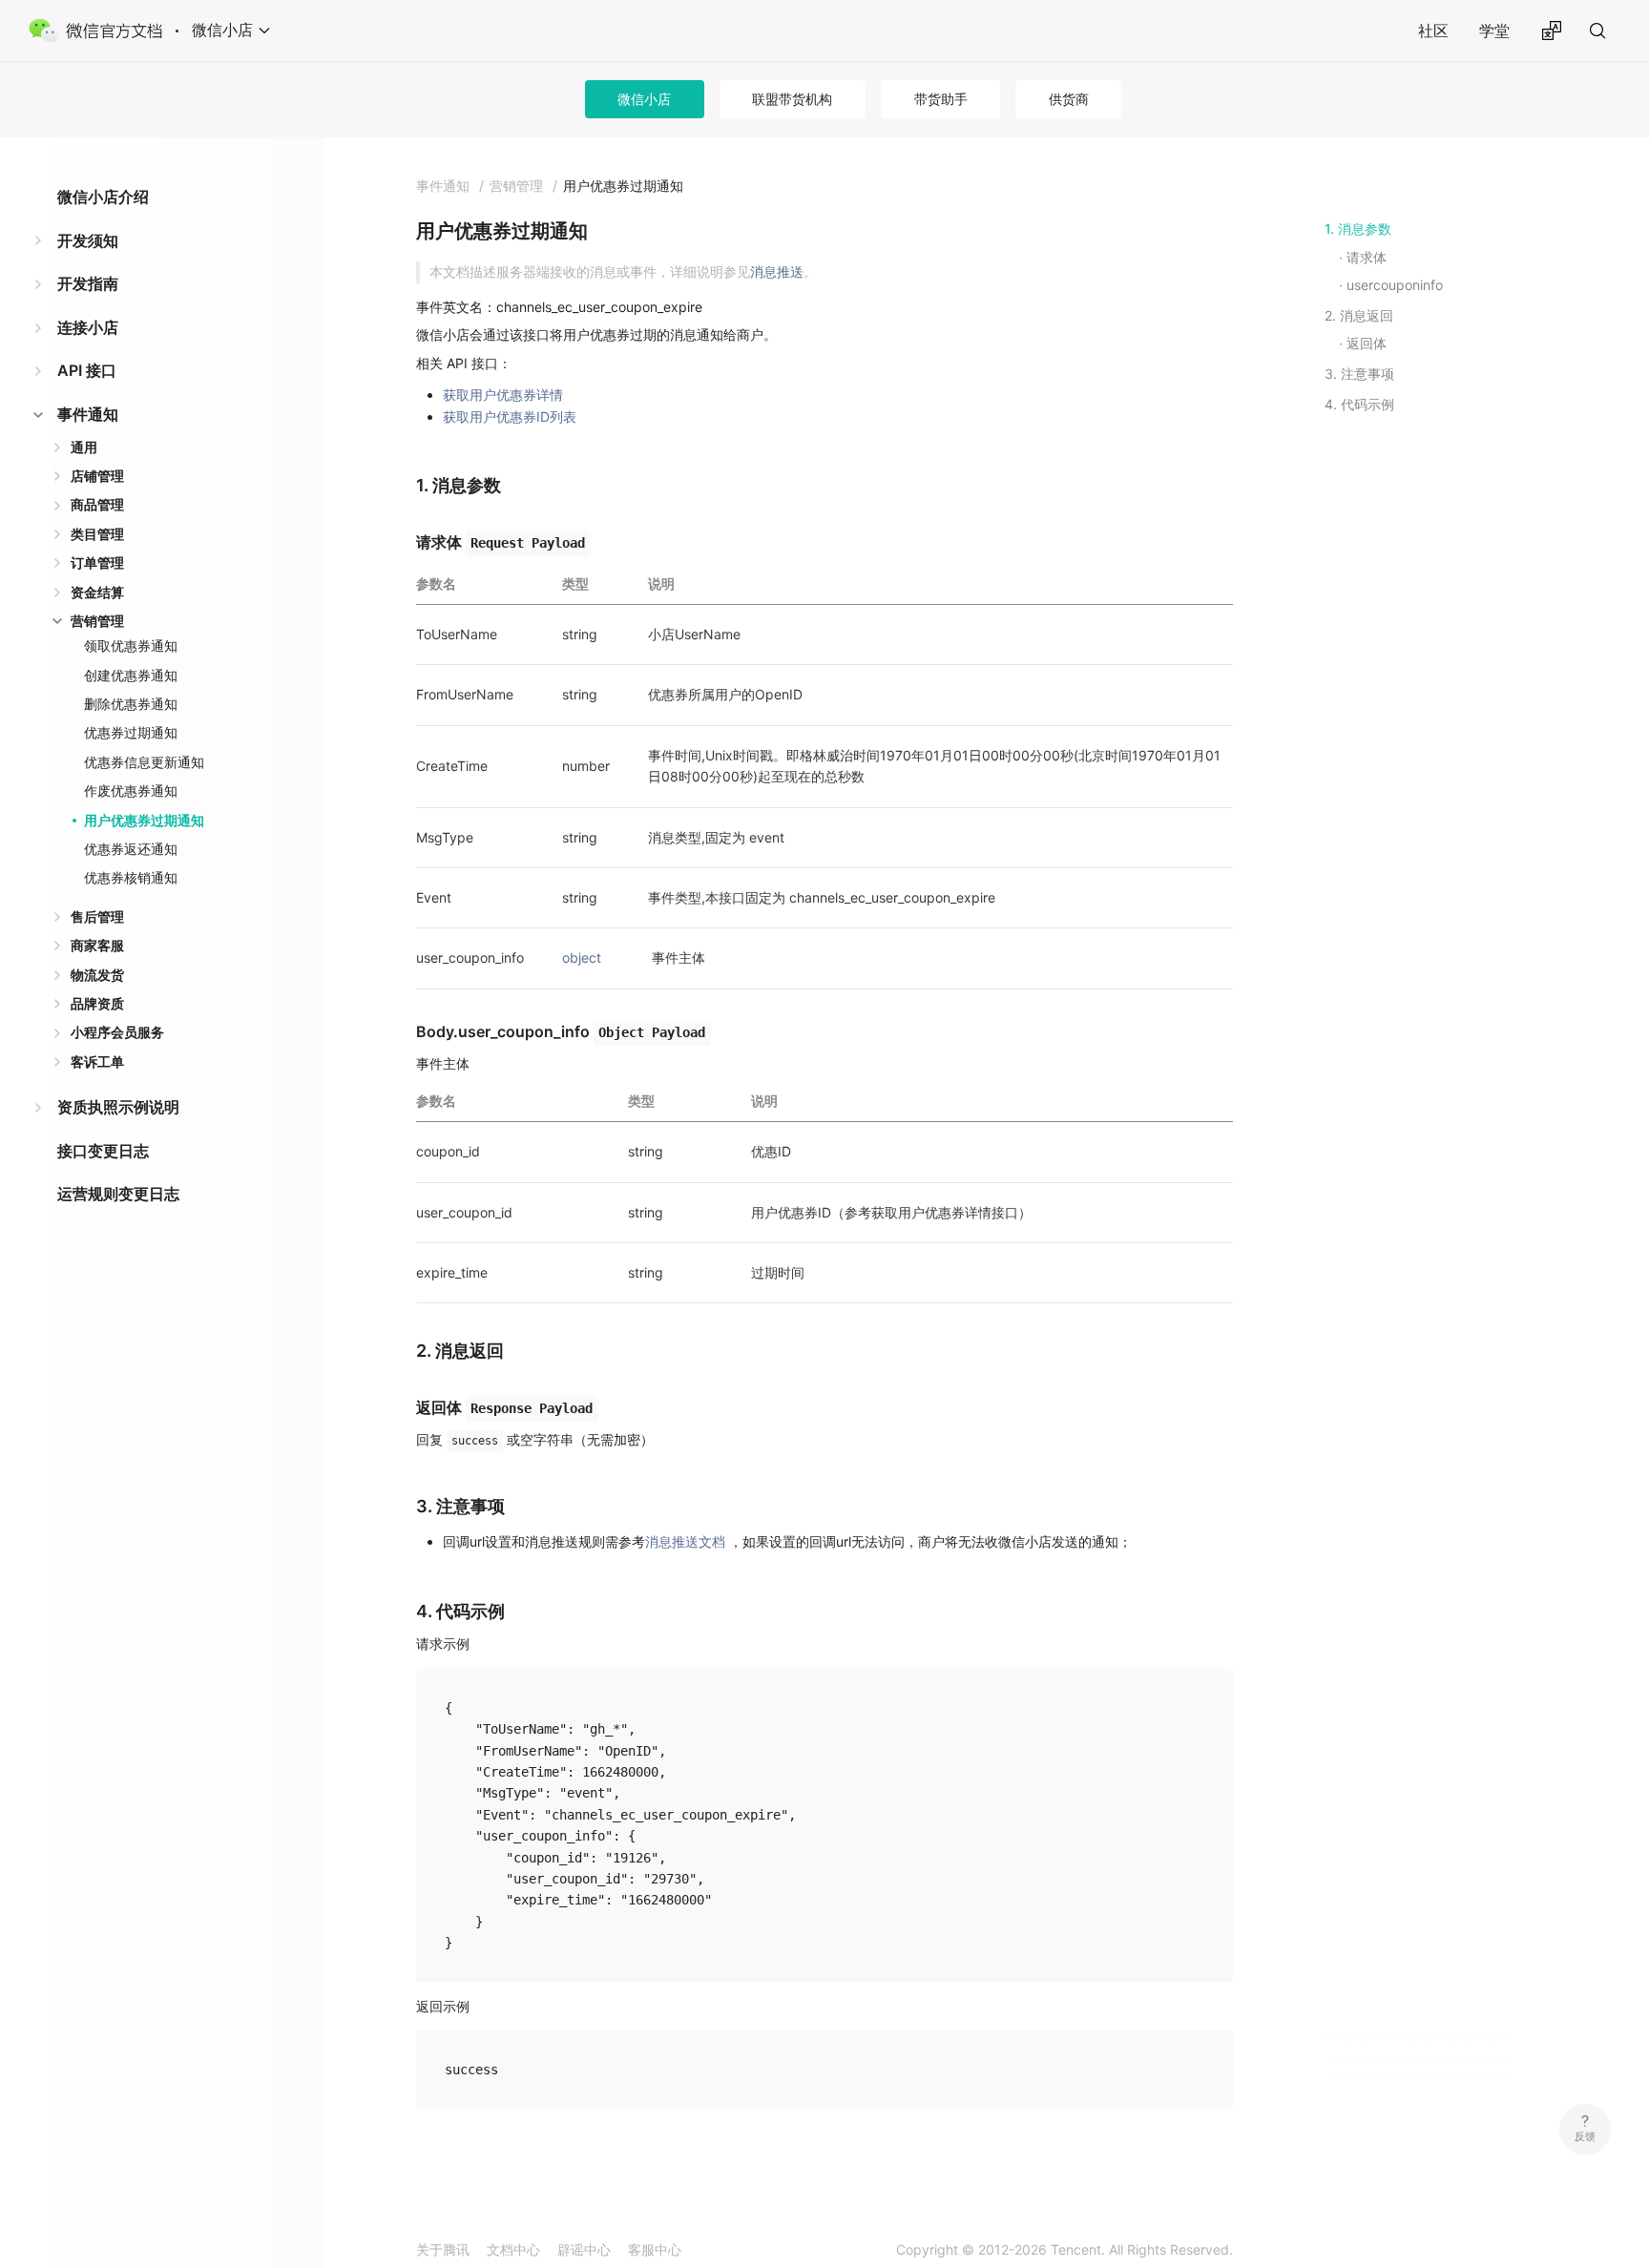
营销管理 (97, 621)
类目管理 (97, 534)
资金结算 (97, 592)
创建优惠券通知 (131, 675)
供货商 (1069, 99)
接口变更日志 (103, 1151)
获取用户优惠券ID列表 (510, 416)
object (582, 957)
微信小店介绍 (103, 197)
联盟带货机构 (792, 99)
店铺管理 (97, 476)
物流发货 (97, 975)
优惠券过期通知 (131, 732)
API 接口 (87, 370)
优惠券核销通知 (131, 877)
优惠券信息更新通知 (144, 762)
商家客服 (97, 945)
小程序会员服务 (117, 1032)
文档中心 (513, 2249)
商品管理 (97, 504)
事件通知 (88, 414)
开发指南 (88, 283)
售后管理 (97, 916)
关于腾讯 (443, 2249)
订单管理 (97, 562)
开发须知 (88, 240)
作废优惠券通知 (131, 791)
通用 (84, 447)
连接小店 (88, 327)
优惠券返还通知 (131, 849)
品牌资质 (97, 1003)
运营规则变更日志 (118, 1194)
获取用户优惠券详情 (503, 395)
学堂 (1494, 31)
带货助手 (941, 99)
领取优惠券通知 (131, 645)
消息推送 (777, 271)
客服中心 (655, 2249)
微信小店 (644, 99)
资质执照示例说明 (118, 1107)
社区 (1433, 31)
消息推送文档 (685, 1541)
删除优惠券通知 (131, 704)
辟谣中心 (584, 2249)
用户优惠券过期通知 (144, 820)
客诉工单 (97, 1061)
